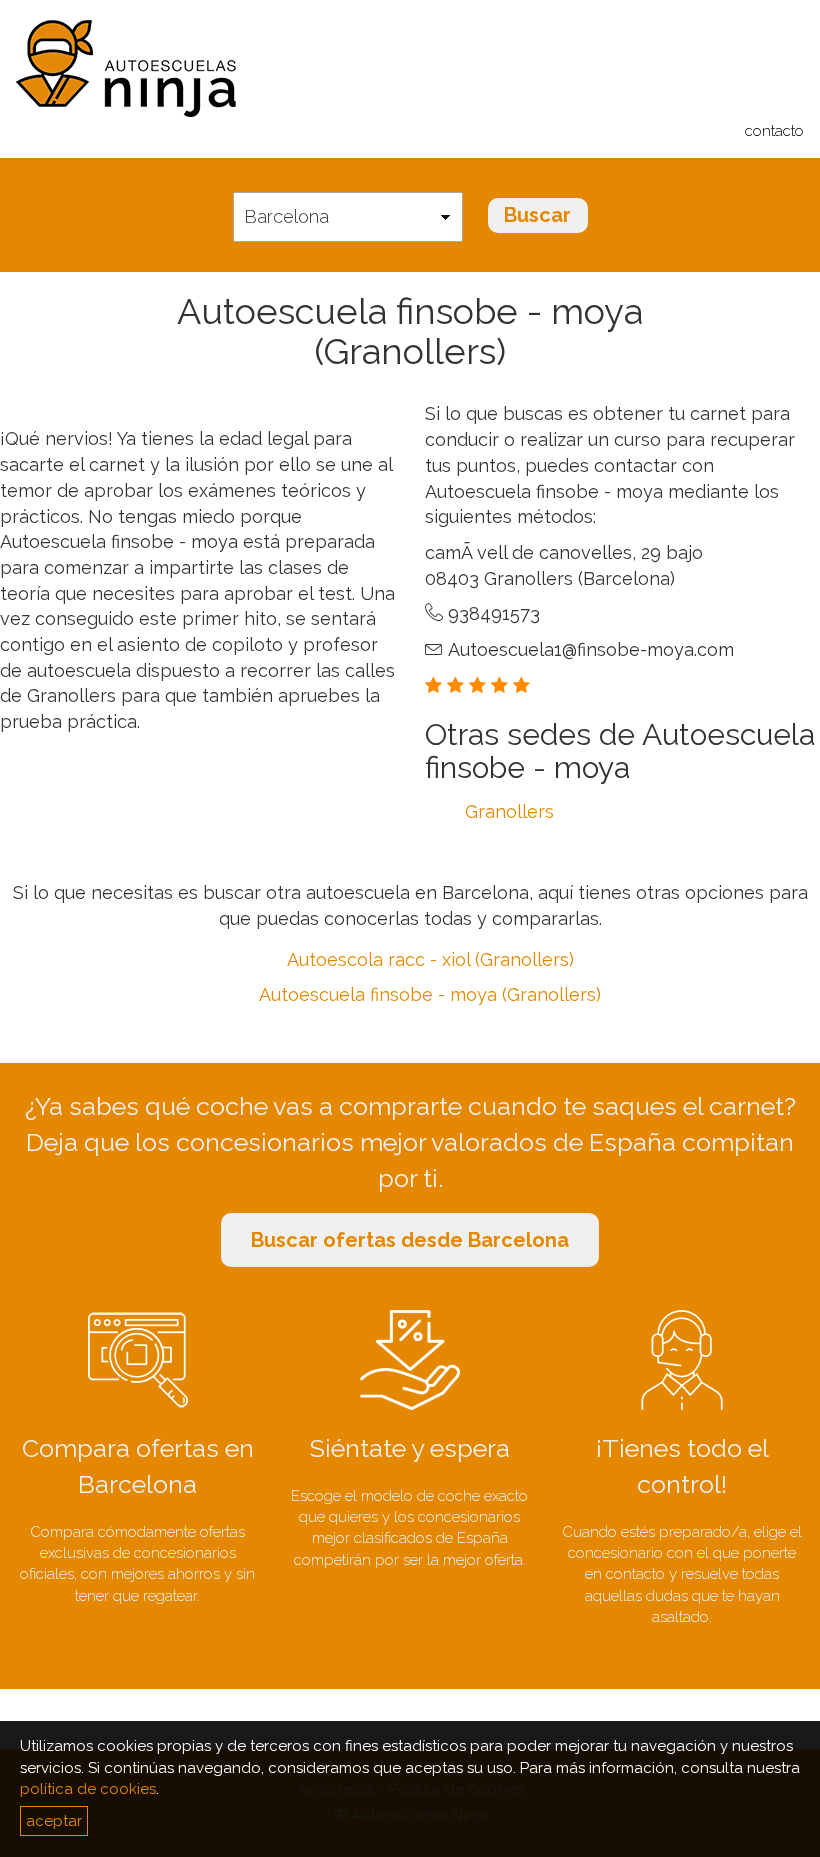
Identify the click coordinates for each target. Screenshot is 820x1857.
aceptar (54, 1821)
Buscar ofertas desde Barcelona (410, 1240)
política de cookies (88, 1789)
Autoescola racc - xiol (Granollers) (430, 959)
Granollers (509, 811)
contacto (774, 131)
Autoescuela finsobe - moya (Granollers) (430, 994)
